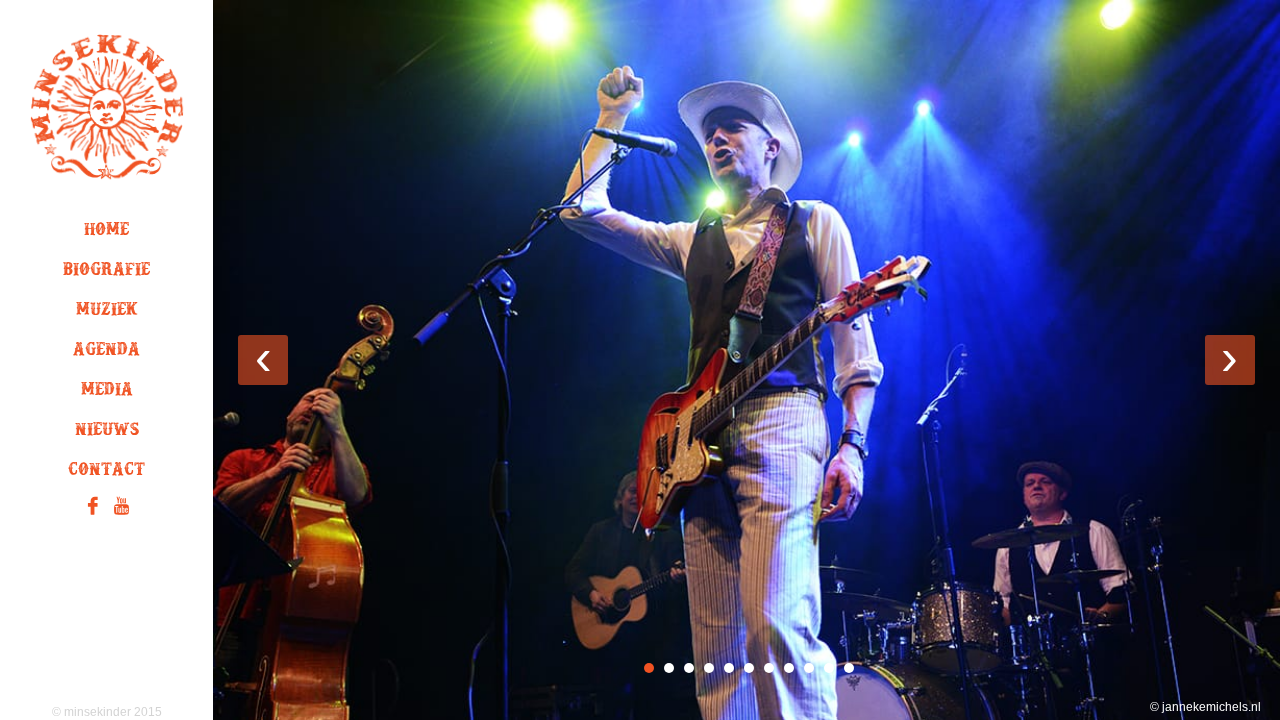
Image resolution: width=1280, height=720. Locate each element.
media (107, 393)
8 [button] (789, 668)
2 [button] (669, 668)
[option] (746, 360)
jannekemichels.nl (1211, 707)
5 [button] (729, 668)
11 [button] (849, 668)
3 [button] (689, 668)
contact (106, 473)
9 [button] (809, 668)
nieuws (107, 433)
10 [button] (829, 668)
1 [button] (649, 668)
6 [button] (749, 668)
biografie (106, 273)
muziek (107, 313)
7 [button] (769, 668)
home (106, 233)
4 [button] (709, 668)
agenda (106, 353)
